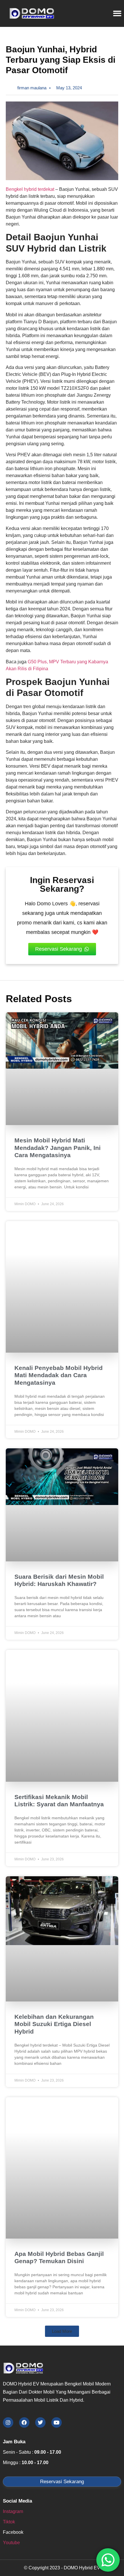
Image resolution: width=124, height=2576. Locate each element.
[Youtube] (57, 2422)
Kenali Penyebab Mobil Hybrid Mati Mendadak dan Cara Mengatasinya (59, 1375)
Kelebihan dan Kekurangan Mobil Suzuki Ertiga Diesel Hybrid (54, 2024)
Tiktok (9, 2522)
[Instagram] (8, 2422)
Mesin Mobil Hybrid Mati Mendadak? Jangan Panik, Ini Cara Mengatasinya (58, 1147)
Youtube (11, 2543)
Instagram (13, 2511)
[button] (62, 2331)
